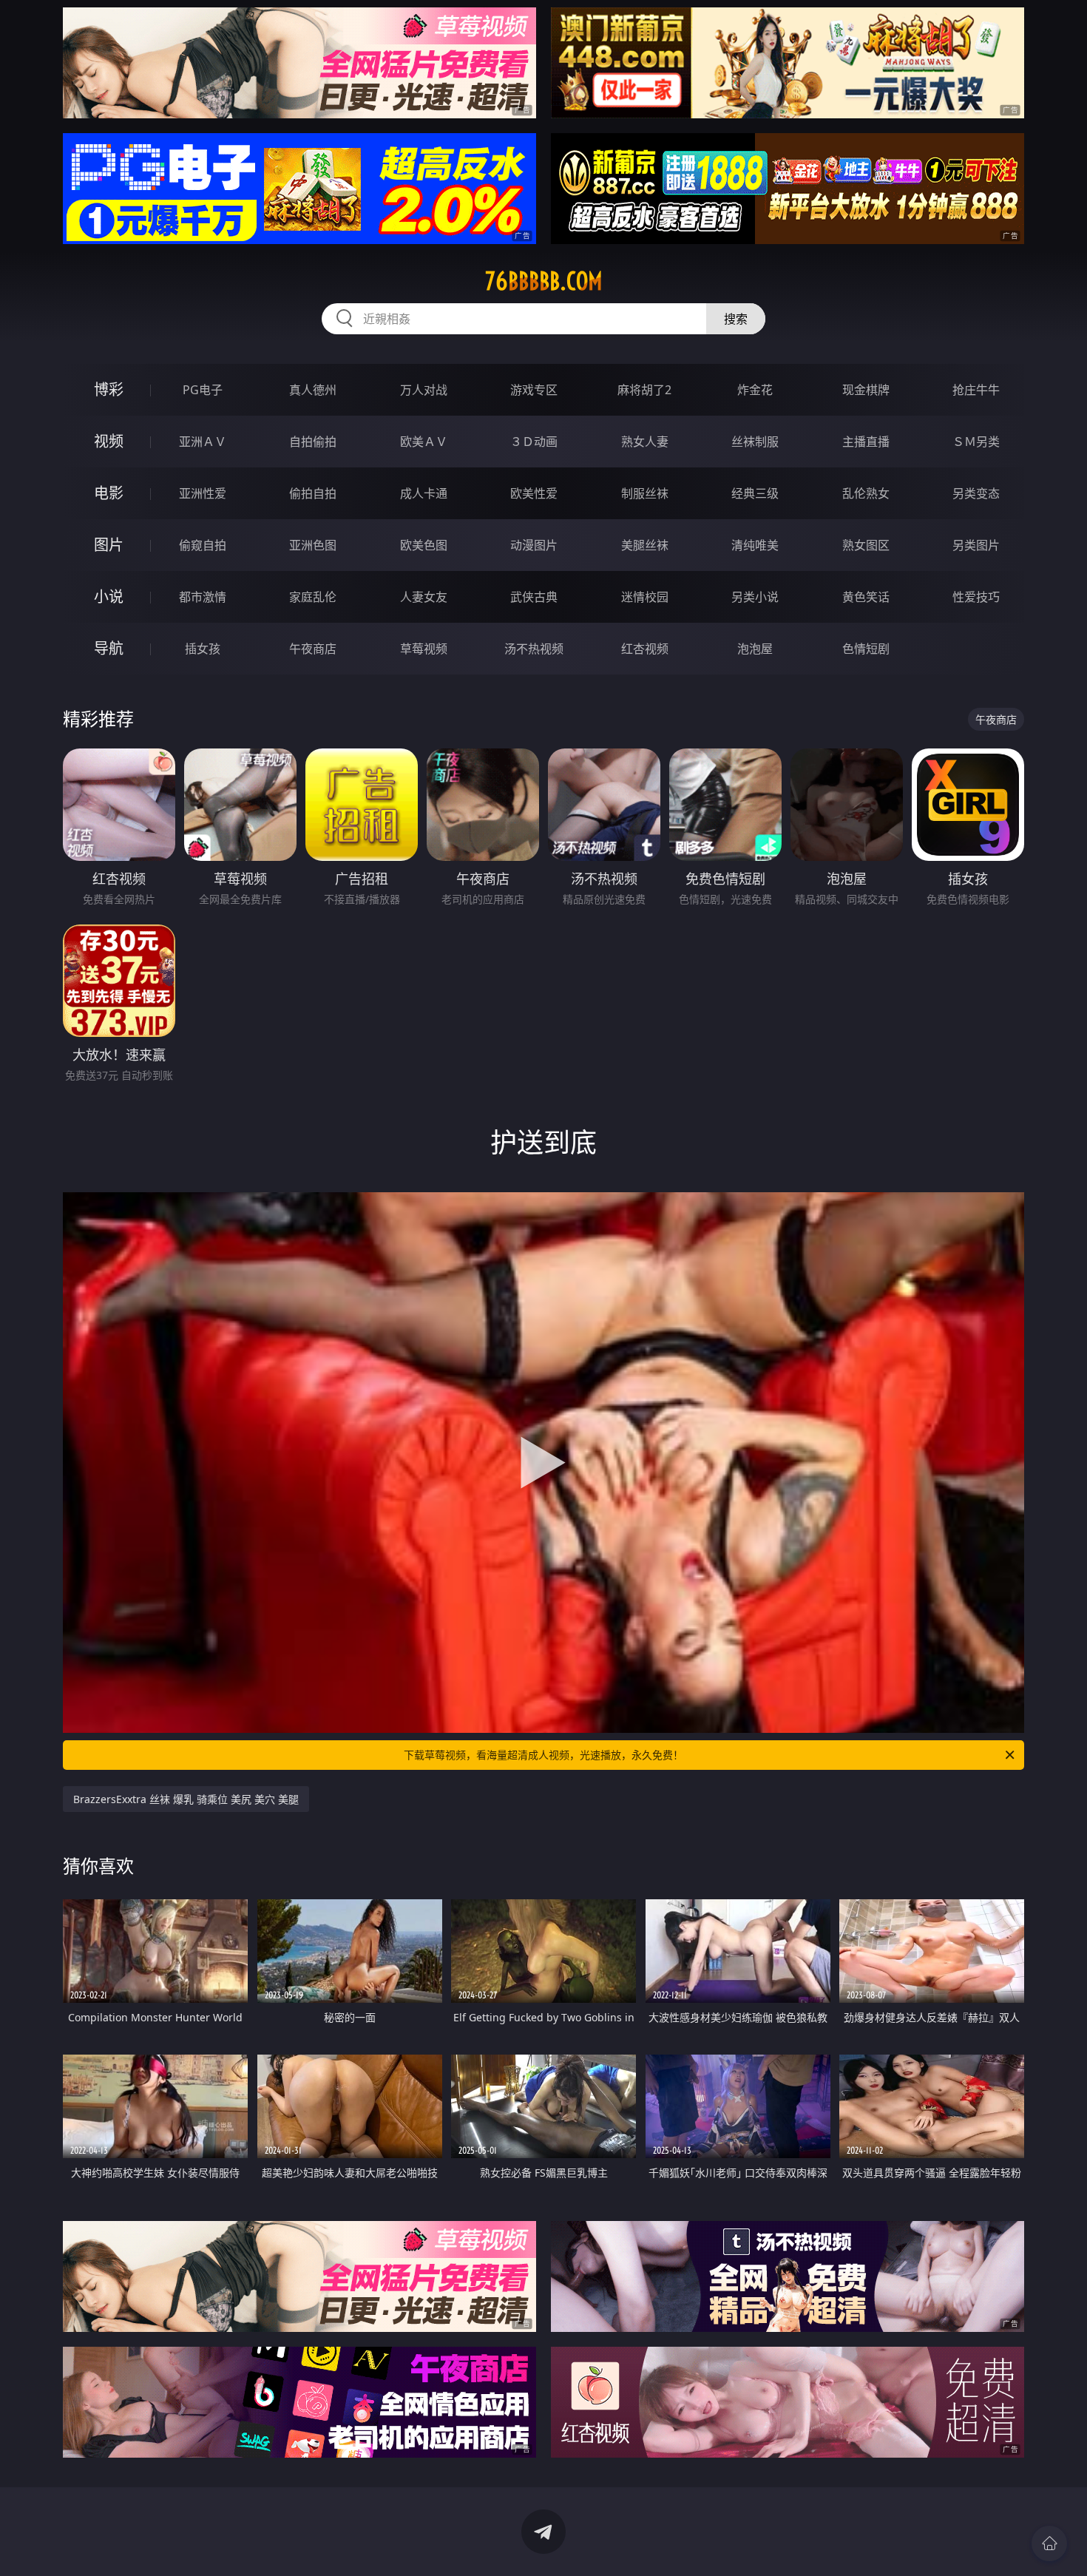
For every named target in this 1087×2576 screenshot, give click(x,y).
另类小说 (755, 597)
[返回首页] (1049, 2543)
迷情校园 (645, 597)
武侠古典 (534, 597)
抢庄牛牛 (976, 390)
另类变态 (976, 493)
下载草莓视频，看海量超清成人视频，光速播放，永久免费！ (543, 1755)
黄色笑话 (866, 597)
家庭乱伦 (313, 597)
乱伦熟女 (866, 493)
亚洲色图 (313, 545)
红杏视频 (645, 649)
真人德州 (313, 390)
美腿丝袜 (645, 545)
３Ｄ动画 (534, 442)
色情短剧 (866, 649)
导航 (109, 648)
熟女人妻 (645, 442)
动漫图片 (534, 545)
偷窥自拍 (203, 545)
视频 (109, 441)
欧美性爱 (534, 493)
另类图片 (976, 545)
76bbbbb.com (544, 281)
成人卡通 (424, 493)
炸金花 (755, 390)
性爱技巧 (976, 597)
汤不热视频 (534, 649)
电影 (109, 493)
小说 (109, 596)
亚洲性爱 (203, 493)
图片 (109, 545)
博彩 (109, 389)
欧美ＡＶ (424, 442)
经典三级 (755, 493)
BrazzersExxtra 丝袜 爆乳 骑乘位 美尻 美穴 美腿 (186, 1799)
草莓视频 (424, 649)
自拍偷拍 (313, 442)
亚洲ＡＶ (203, 442)
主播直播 (866, 442)
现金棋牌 (866, 390)
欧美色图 (424, 545)
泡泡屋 (755, 649)
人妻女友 (424, 597)
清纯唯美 (755, 545)
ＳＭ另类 (976, 442)
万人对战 (424, 390)
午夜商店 (313, 649)
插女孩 (203, 649)
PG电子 (203, 390)
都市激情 (203, 597)
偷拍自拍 (313, 493)
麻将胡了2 (644, 390)
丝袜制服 (755, 442)
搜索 (736, 319)
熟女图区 (866, 545)
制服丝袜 (645, 493)
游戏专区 (534, 390)
